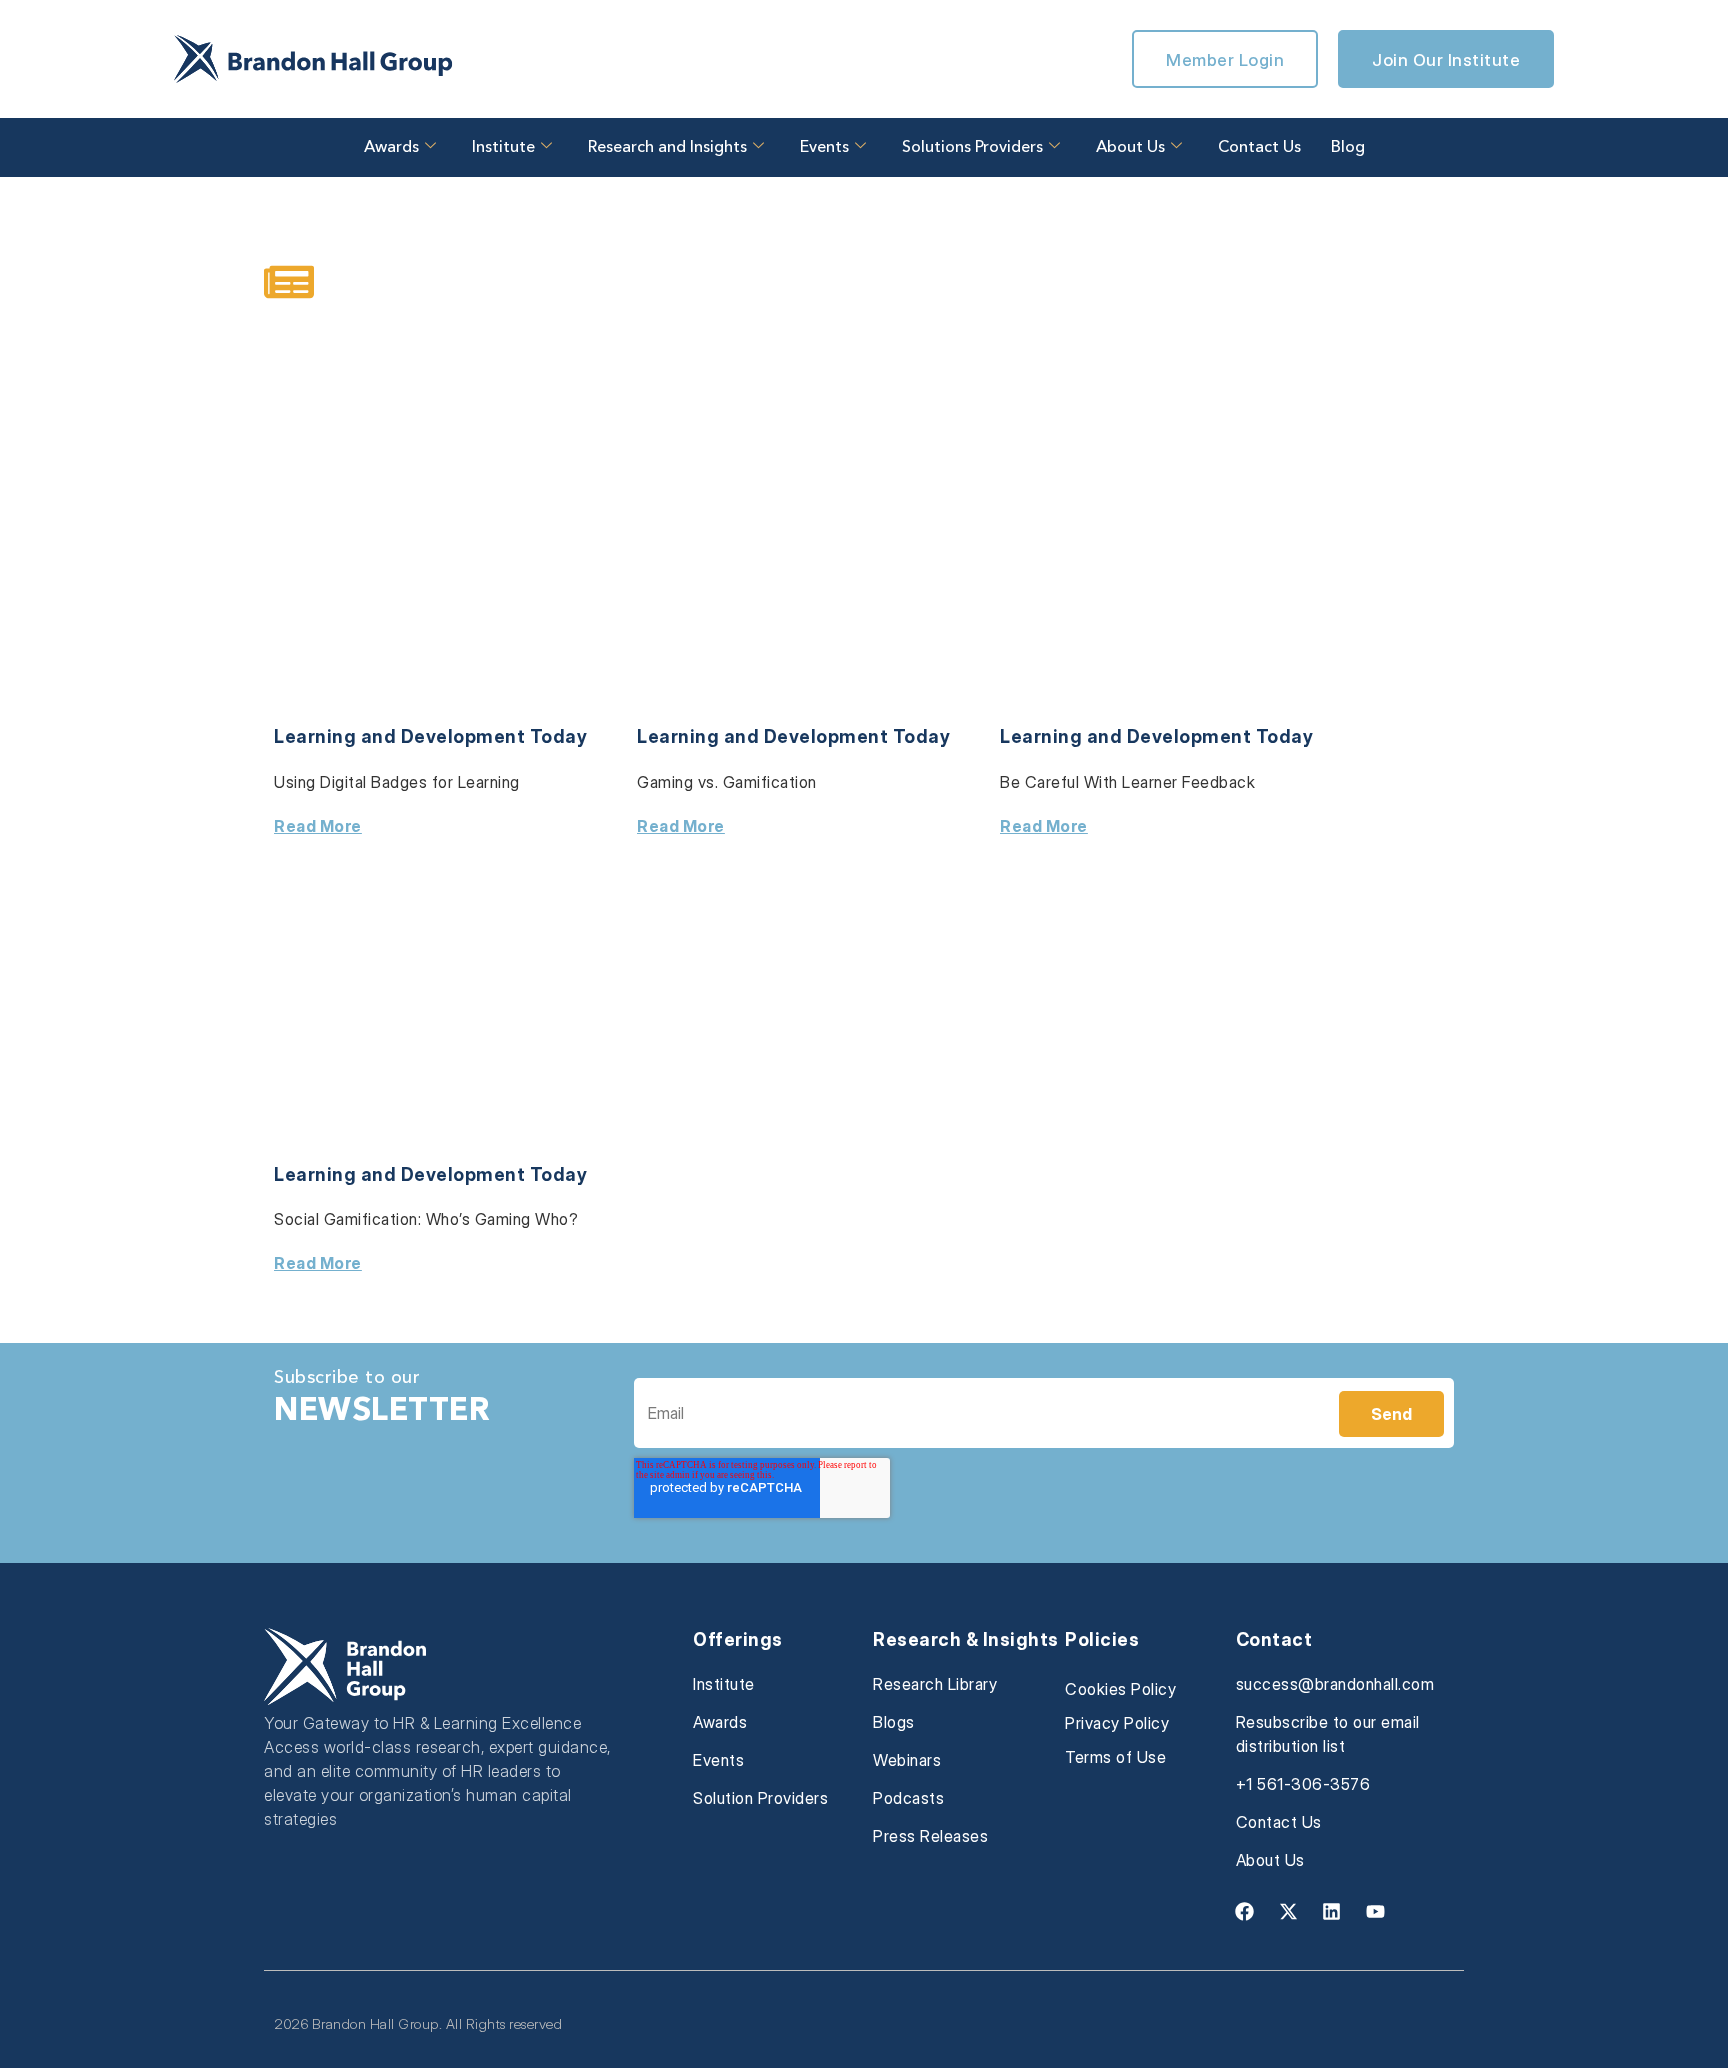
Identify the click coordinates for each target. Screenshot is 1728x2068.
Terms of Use (1115, 1757)
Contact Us (1259, 148)
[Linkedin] (1332, 1911)
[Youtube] (1375, 1911)
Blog (1348, 148)
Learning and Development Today (430, 736)
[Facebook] (1245, 1911)
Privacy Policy (1117, 1723)
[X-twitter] (1288, 1911)
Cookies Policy (1120, 1689)
